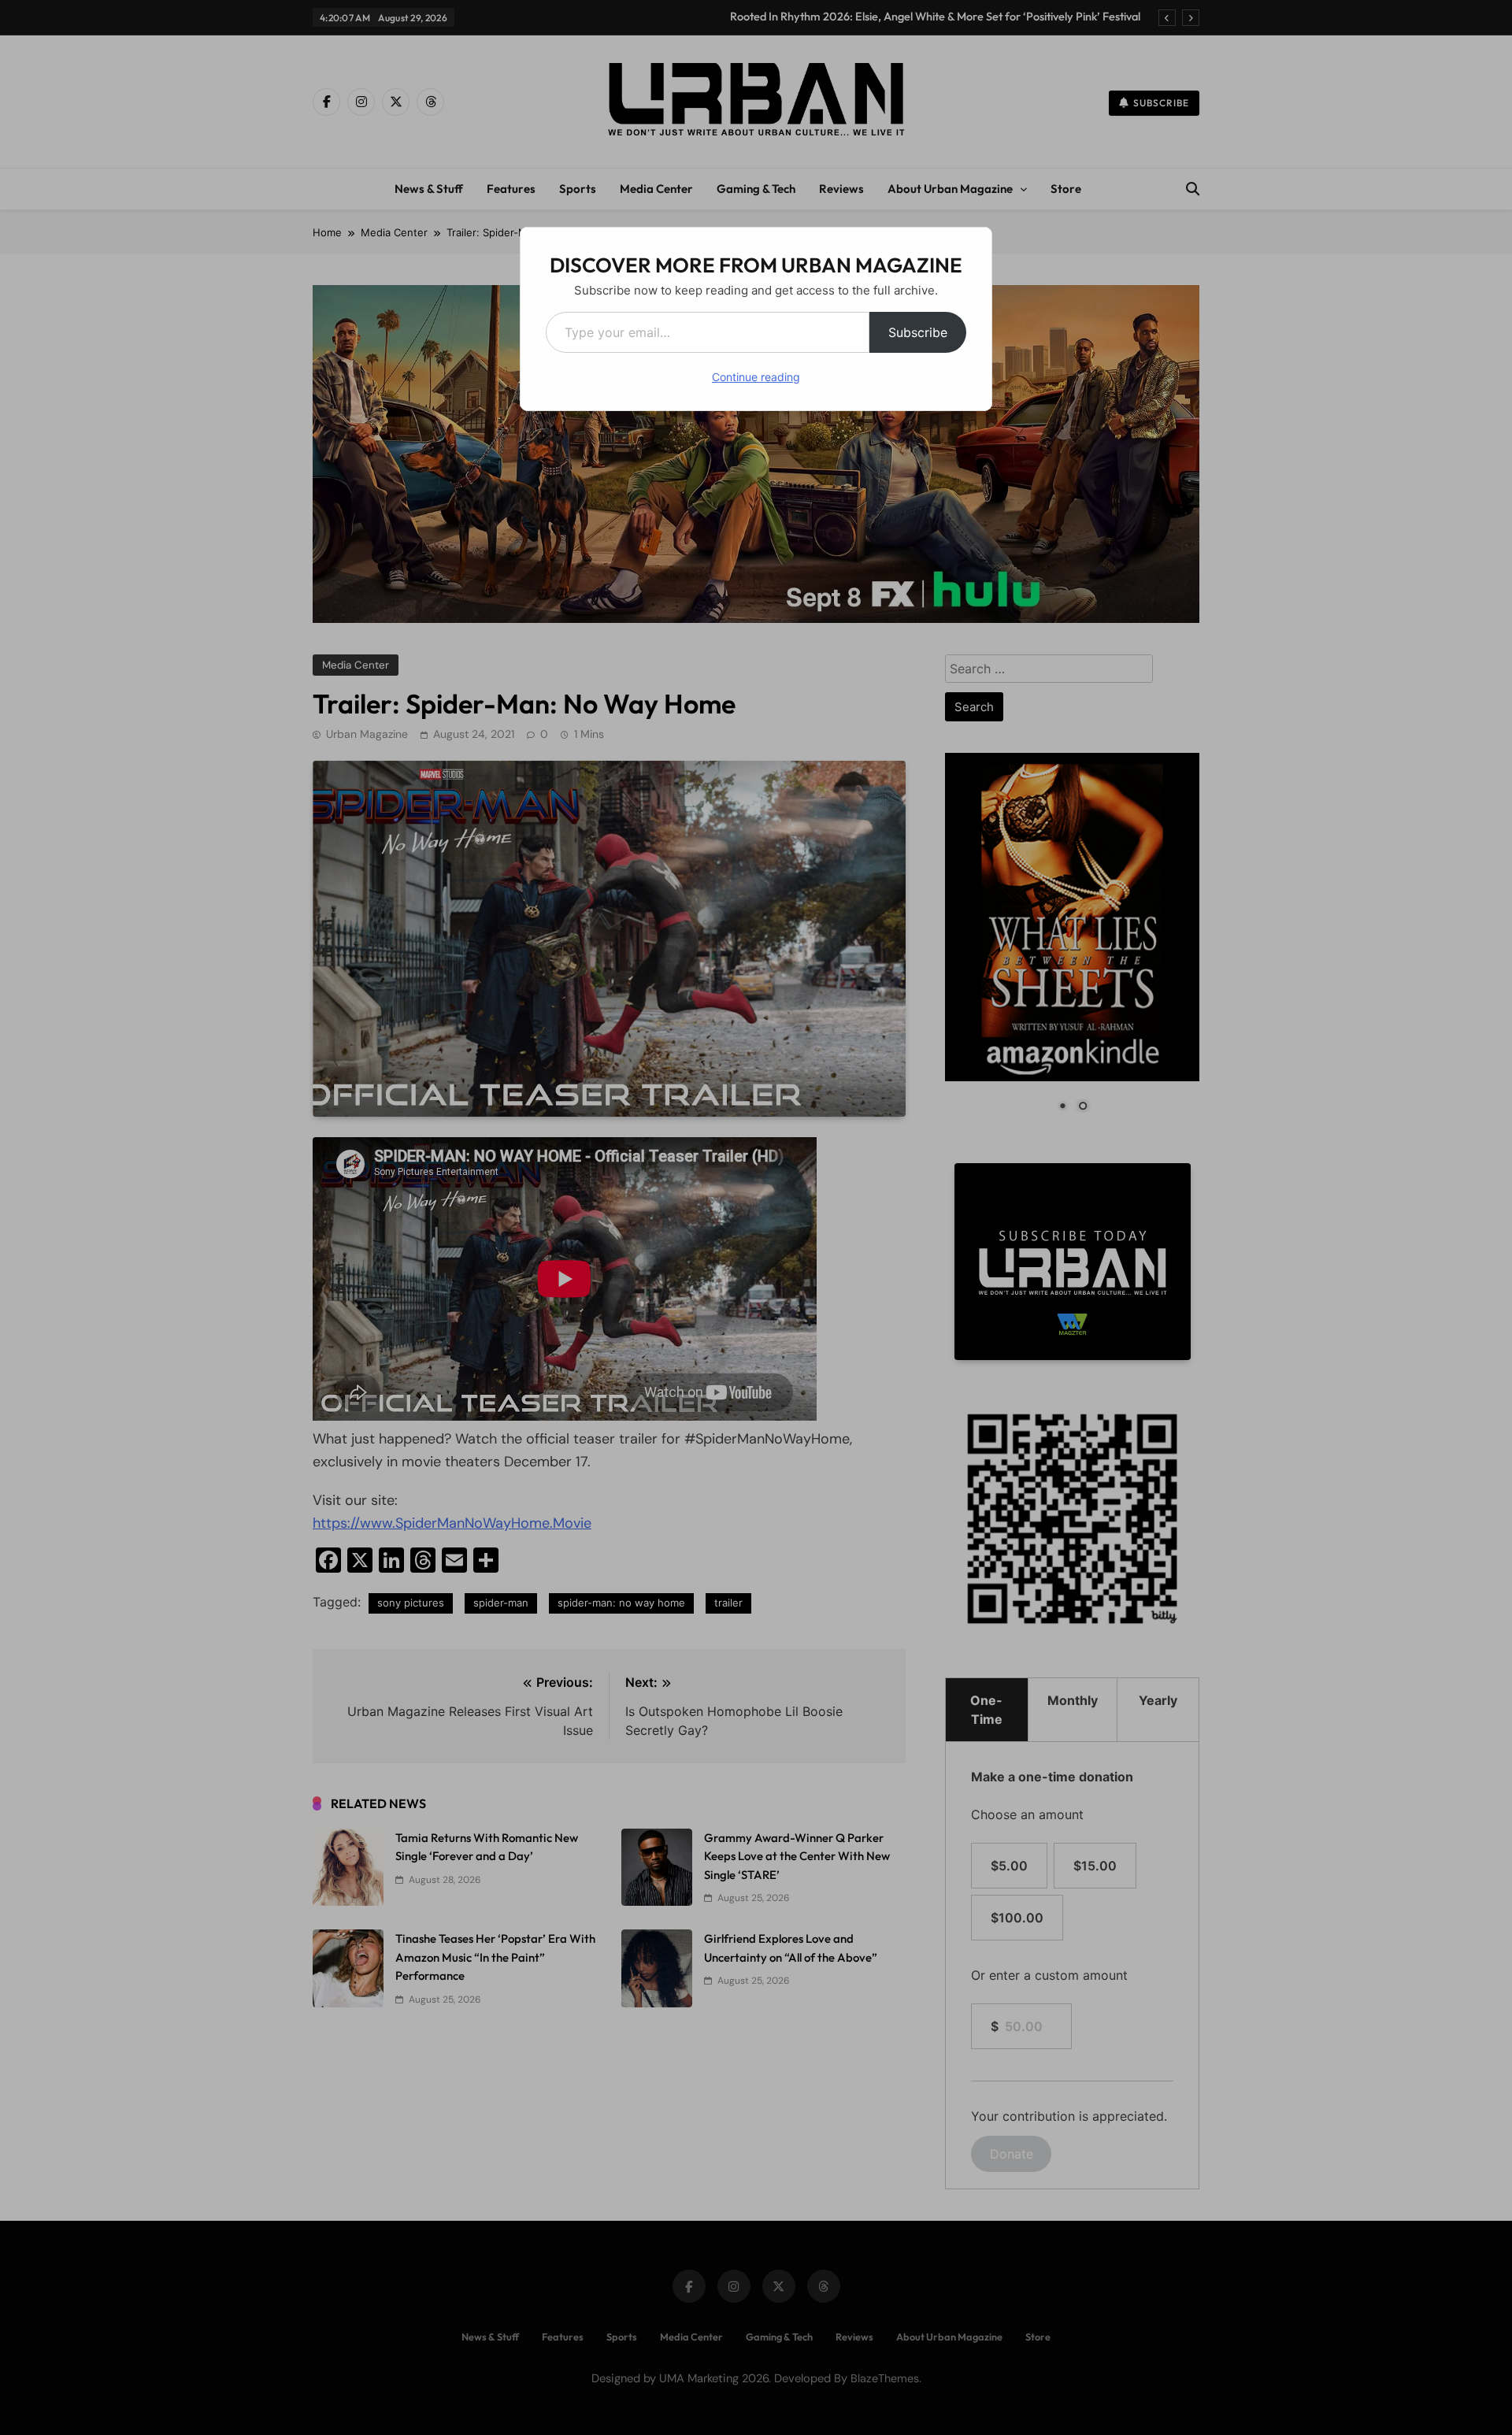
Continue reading (756, 377)
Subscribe (918, 332)
